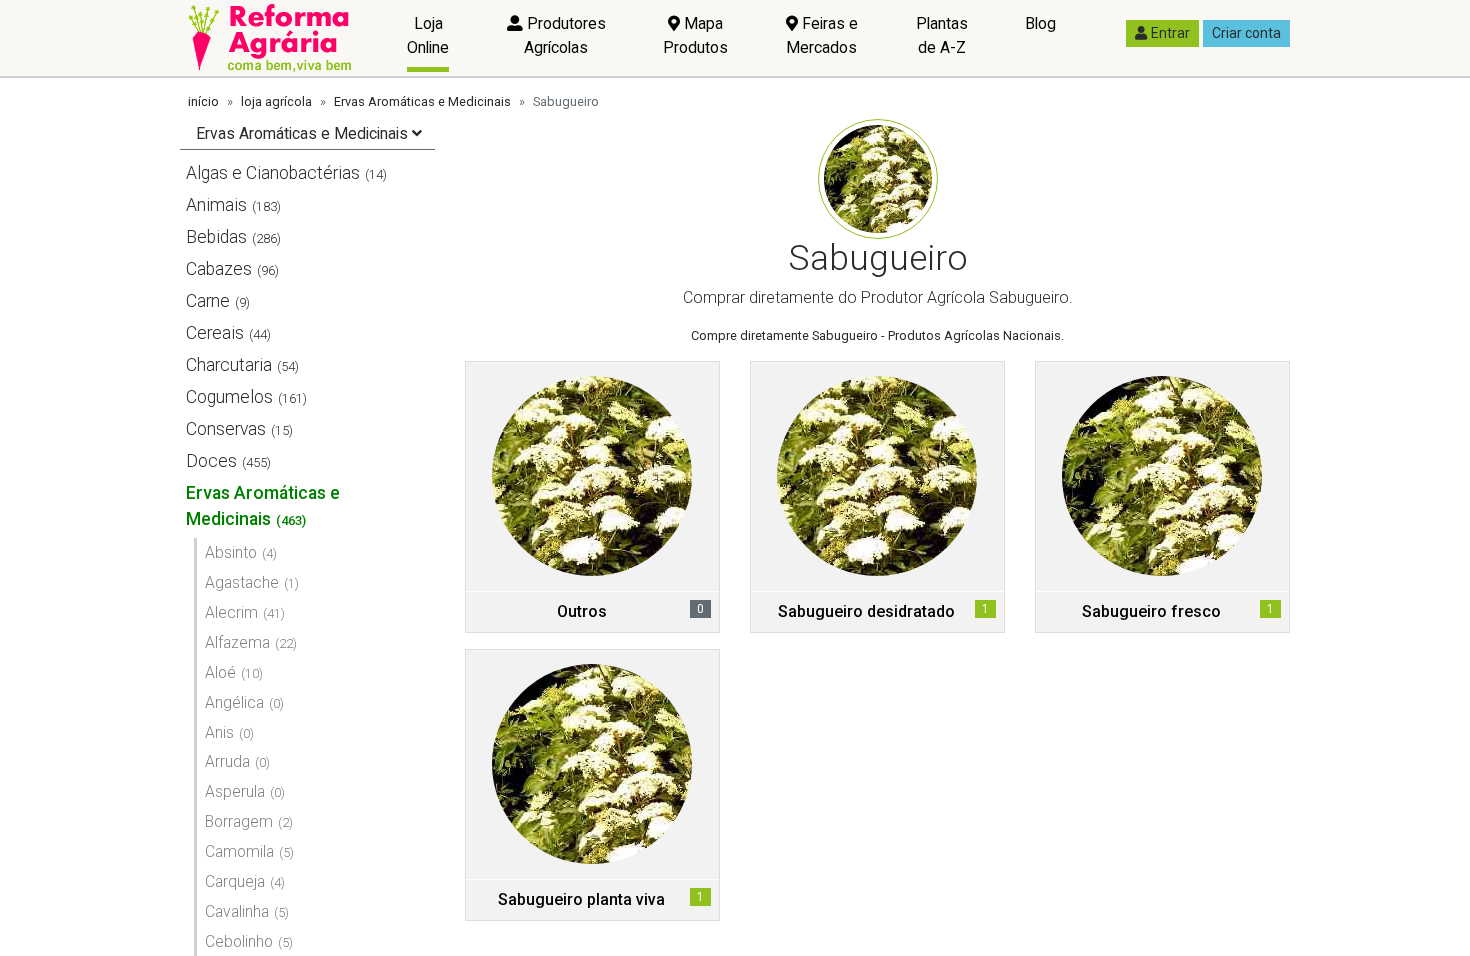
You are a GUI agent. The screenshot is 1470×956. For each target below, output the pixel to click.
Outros (582, 611)
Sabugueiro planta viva (581, 899)
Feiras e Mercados (822, 35)
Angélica (234, 702)
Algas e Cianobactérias (273, 173)
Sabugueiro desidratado (866, 611)
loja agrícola (276, 101)
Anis (219, 732)
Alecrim (231, 612)
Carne (208, 301)
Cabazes (219, 269)
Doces (211, 461)
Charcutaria (229, 365)
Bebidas (216, 237)
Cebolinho (239, 941)
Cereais (215, 333)
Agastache (242, 582)
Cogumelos (229, 397)
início (203, 101)
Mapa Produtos (695, 35)
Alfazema (237, 642)
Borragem (239, 821)
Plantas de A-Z (942, 35)
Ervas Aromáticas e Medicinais (422, 101)
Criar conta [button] (1246, 33)
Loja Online (428, 35)
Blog (1040, 23)
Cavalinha (237, 911)
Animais (216, 205)
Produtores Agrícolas (564, 35)
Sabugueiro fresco (1151, 611)
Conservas (226, 429)
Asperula (235, 791)
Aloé (220, 672)
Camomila (239, 851)
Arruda (227, 761)
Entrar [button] (1170, 33)
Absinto (231, 552)
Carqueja (235, 881)
